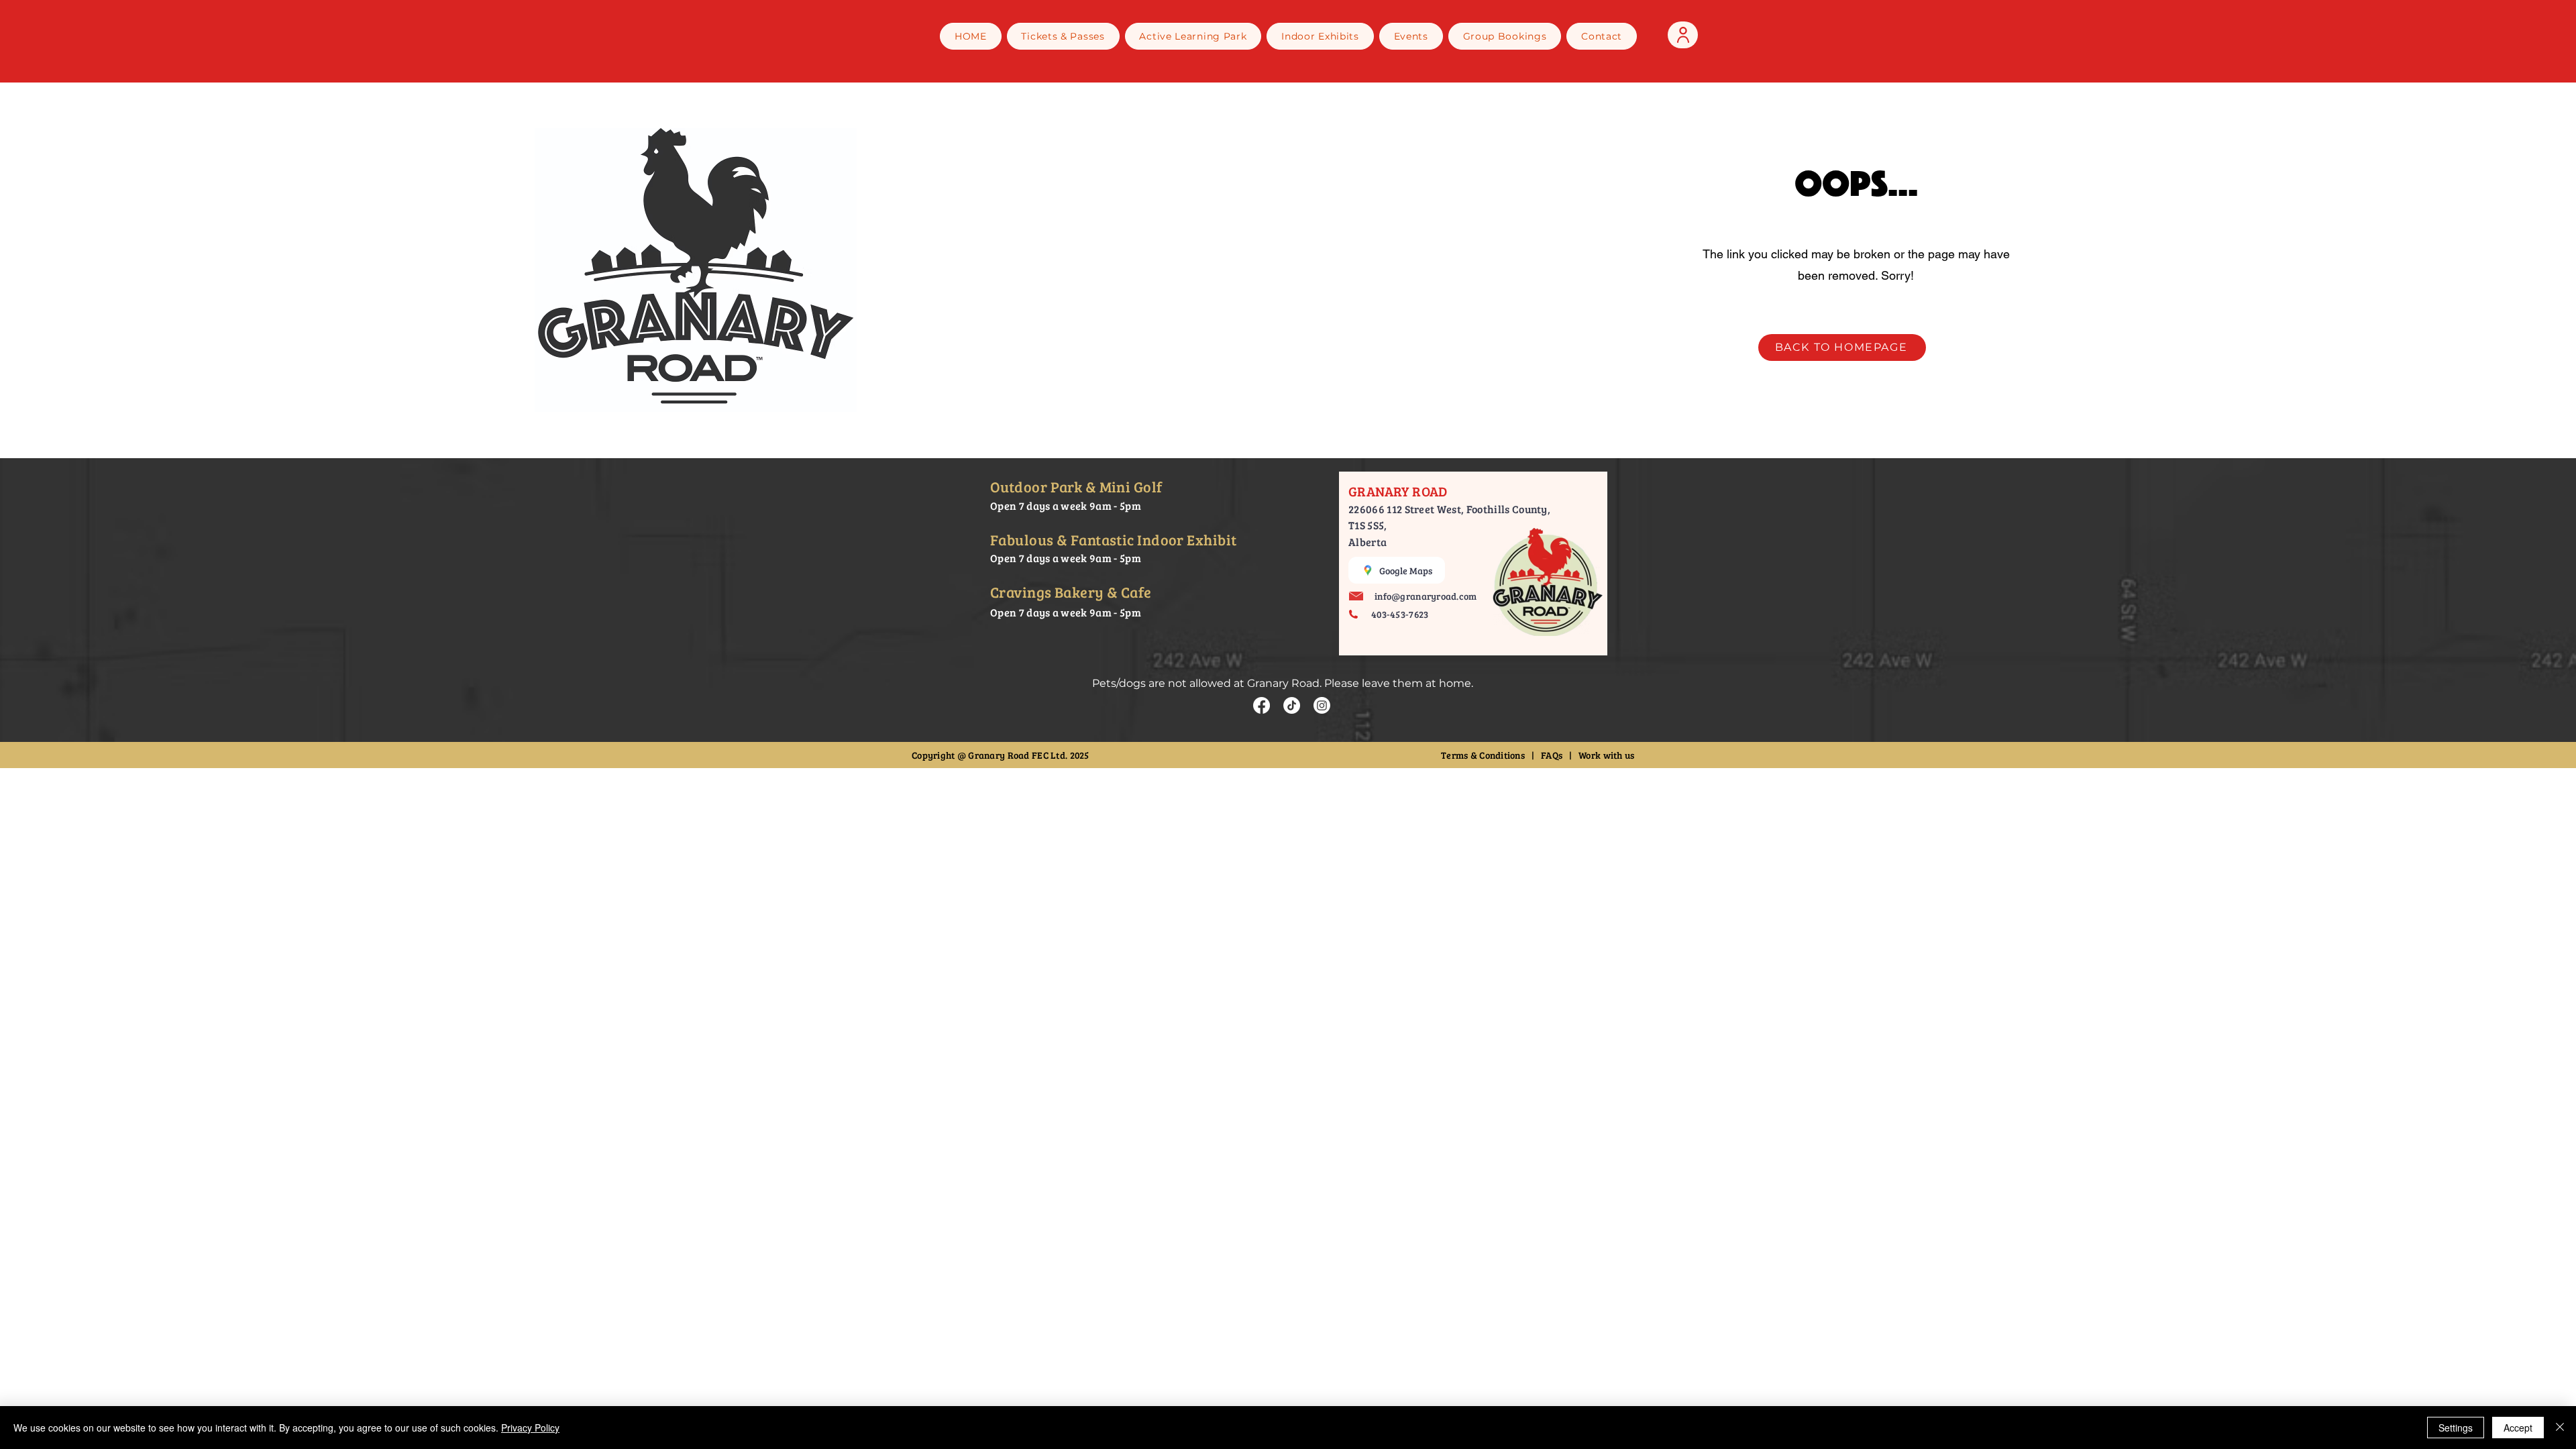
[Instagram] (1322, 705)
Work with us (1606, 755)
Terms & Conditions (1484, 755)
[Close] (2560, 1428)
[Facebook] (1262, 705)
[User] (1683, 35)
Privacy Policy (530, 1428)
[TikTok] (1292, 705)
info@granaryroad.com (1426, 596)
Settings (2456, 1428)
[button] (1320, 36)
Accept (2518, 1428)
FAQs (1552, 755)
